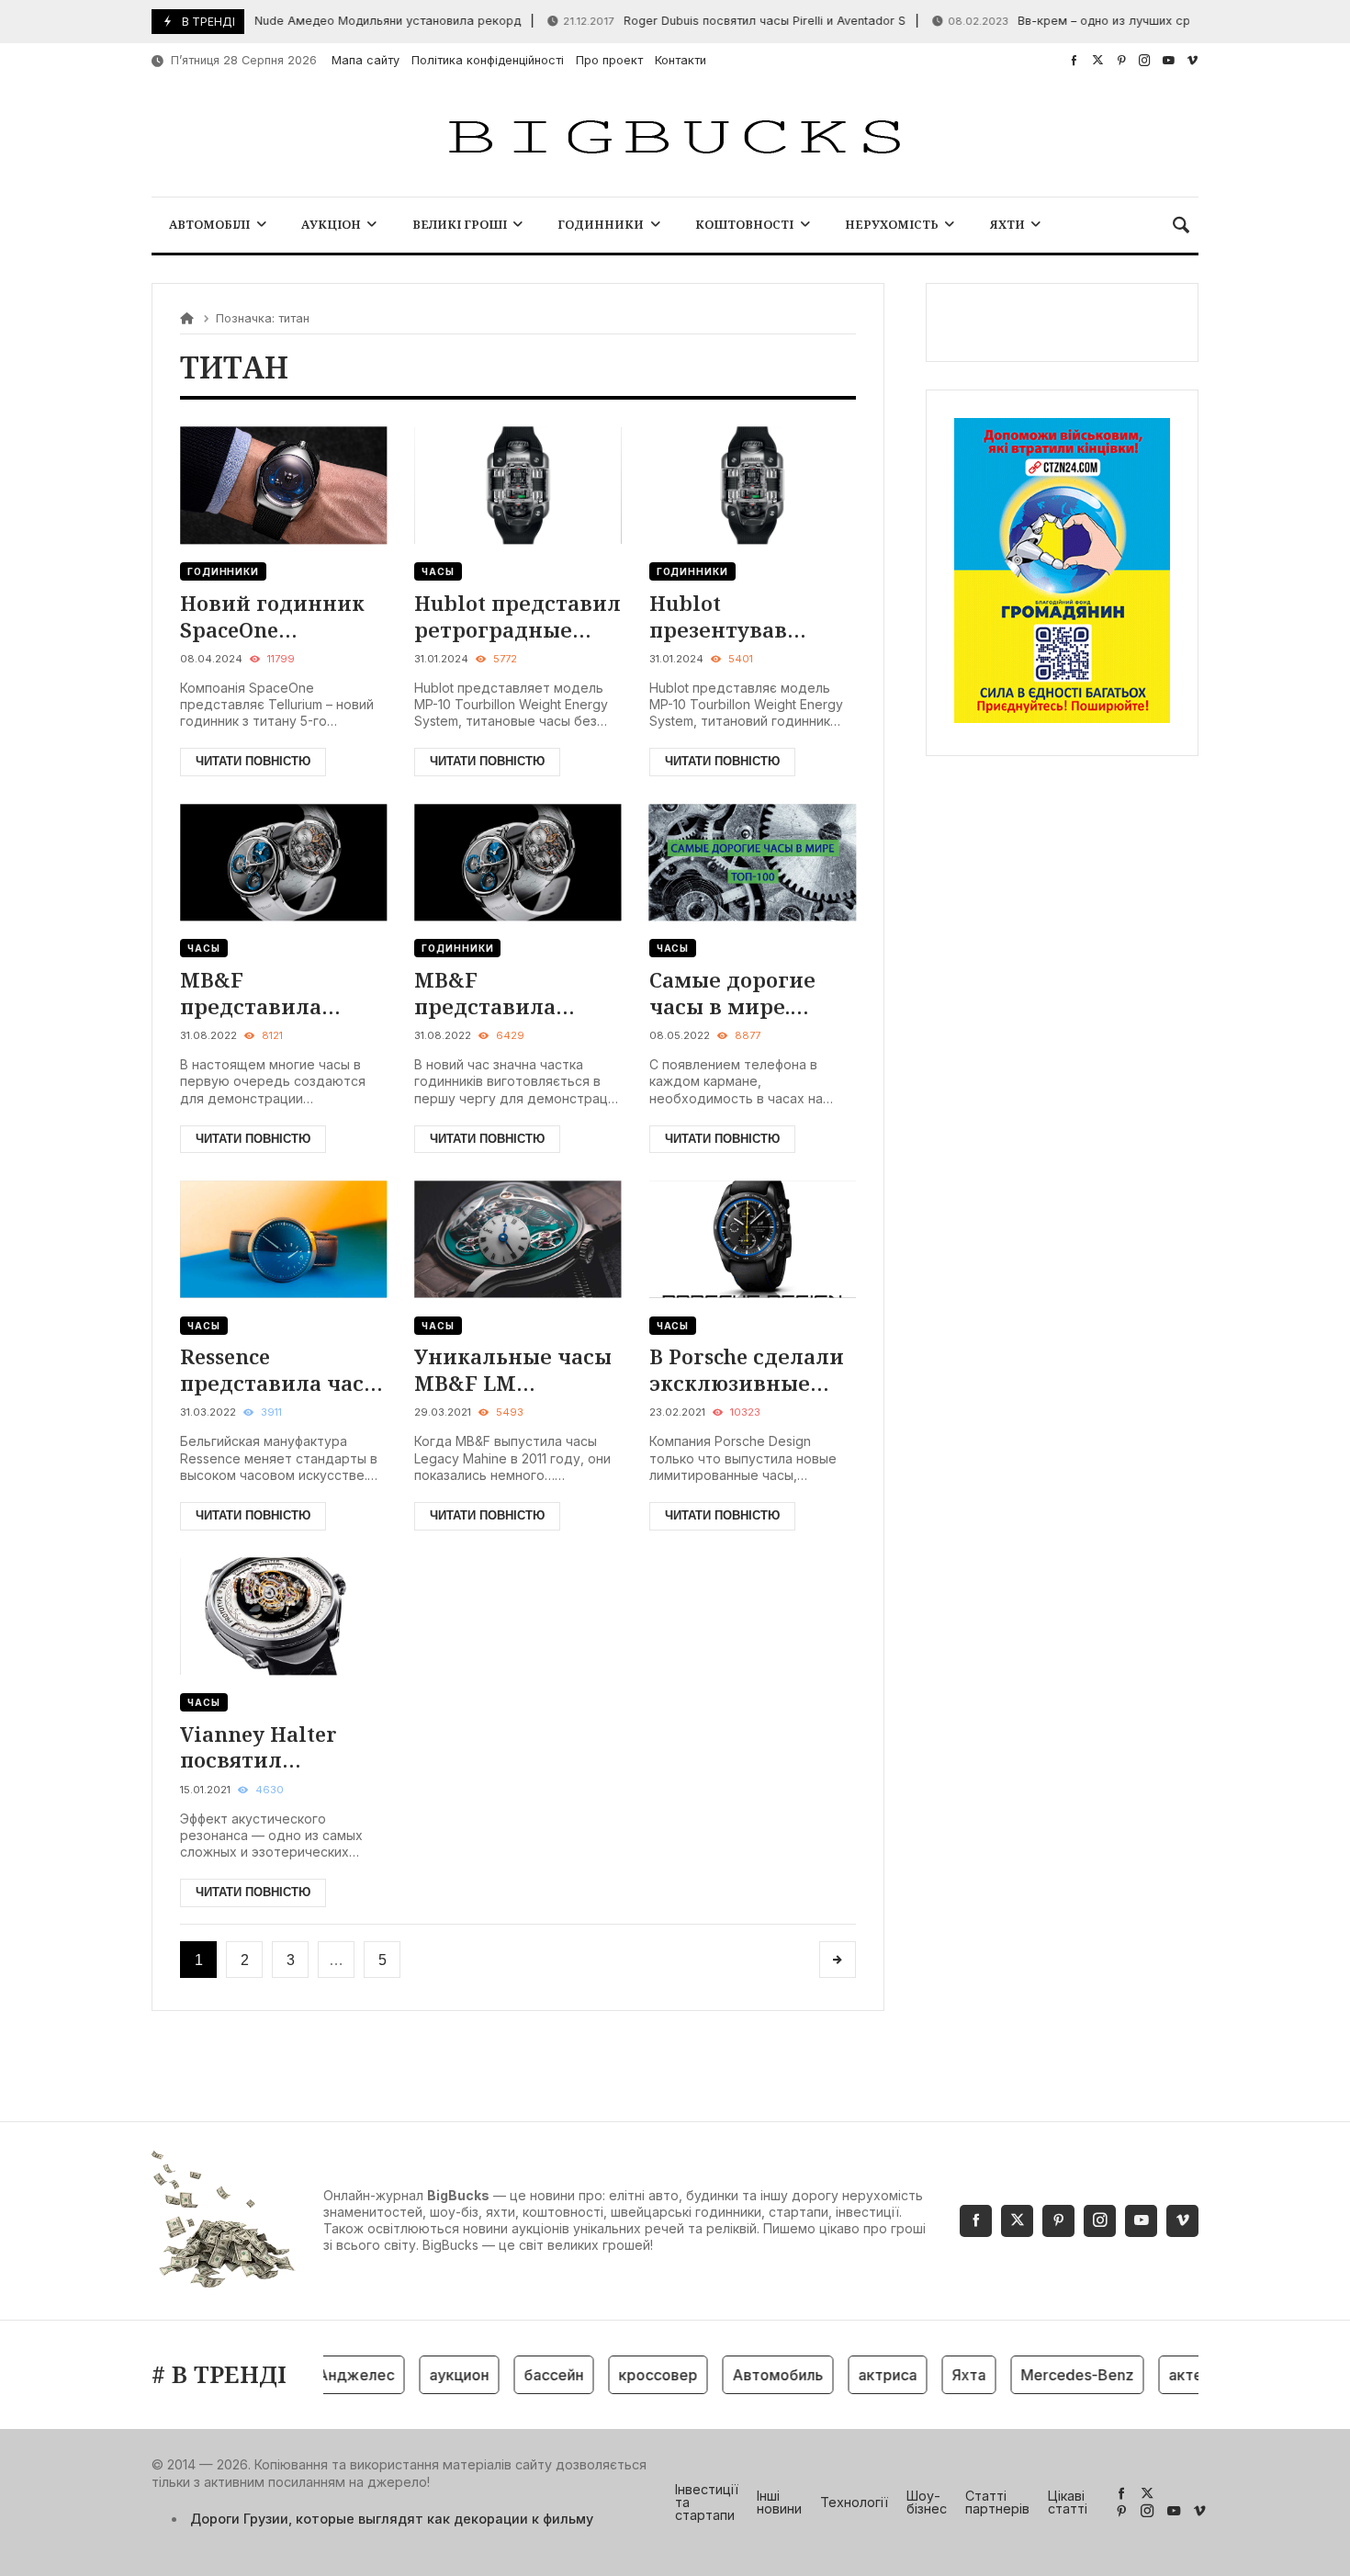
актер (1160, 2375)
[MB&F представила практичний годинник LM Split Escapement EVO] (517, 862)
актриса (858, 2375)
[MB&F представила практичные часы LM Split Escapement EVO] (283, 862)
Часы (438, 571)
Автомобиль (748, 2375)
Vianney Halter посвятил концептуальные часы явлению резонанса (273, 1747)
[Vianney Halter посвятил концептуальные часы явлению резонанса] (283, 1616)
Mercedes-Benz (1047, 2375)
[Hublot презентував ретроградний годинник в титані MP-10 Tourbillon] (753, 486)
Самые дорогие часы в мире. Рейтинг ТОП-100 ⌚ (741, 993)
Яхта (939, 2375)
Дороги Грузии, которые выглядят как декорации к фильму (392, 2519)
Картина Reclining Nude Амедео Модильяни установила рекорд (271, 21)
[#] (1074, 60)
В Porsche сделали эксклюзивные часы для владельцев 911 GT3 (747, 1369)
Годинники (223, 571)
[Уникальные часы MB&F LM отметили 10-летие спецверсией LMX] (517, 1239)
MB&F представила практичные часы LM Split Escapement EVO (278, 993)
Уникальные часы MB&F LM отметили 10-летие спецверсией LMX (513, 1369)
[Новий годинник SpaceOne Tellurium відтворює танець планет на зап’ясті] (283, 486)
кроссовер (628, 2375)
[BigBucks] (675, 138)
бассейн (524, 2375)
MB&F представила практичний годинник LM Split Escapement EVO (516, 993)
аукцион (429, 2375)
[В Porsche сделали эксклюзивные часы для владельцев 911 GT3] (753, 1239)
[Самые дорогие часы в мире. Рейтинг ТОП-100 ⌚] (753, 862)
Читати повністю (253, 761)
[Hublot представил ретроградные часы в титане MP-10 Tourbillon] (517, 486)
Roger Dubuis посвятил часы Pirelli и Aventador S (699, 21)
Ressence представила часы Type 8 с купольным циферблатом (281, 1369)
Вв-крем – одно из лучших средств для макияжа (1092, 21)
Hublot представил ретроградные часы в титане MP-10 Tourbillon (517, 616)
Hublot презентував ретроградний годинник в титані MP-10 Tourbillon (752, 616)
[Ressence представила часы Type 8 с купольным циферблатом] (283, 1239)
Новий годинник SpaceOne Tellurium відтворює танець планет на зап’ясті (280, 616)
